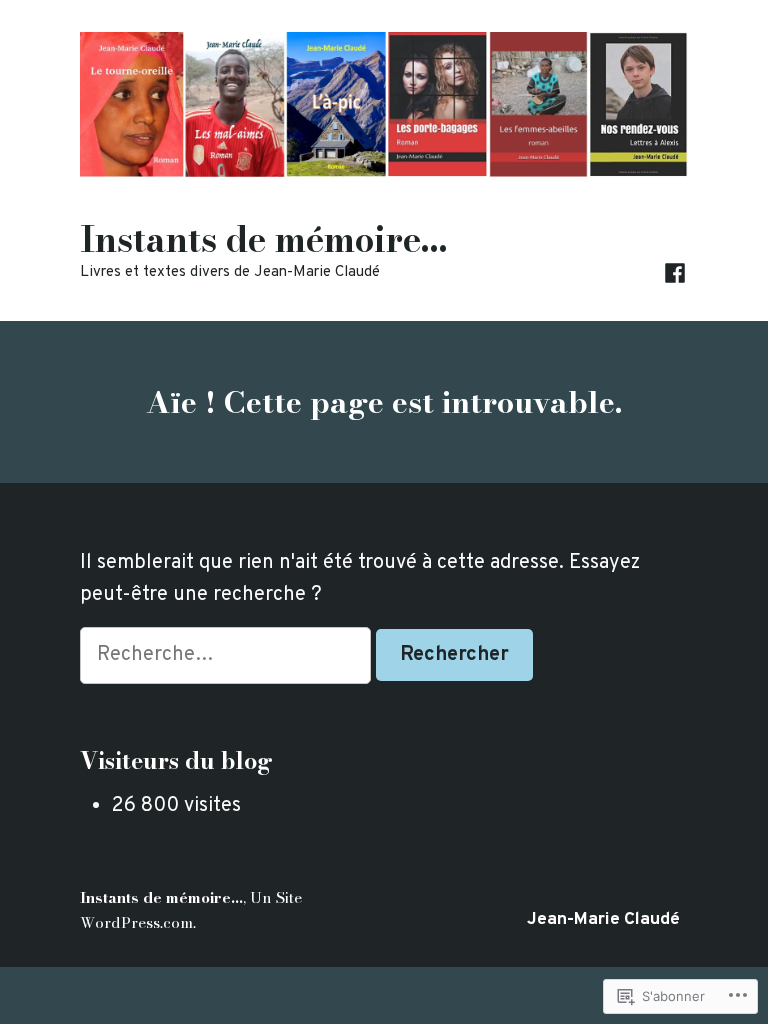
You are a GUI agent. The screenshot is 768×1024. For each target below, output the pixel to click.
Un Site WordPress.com (191, 909)
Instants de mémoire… (263, 239)
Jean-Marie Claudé (603, 920)
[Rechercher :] (228, 655)
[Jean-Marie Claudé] (675, 273)
